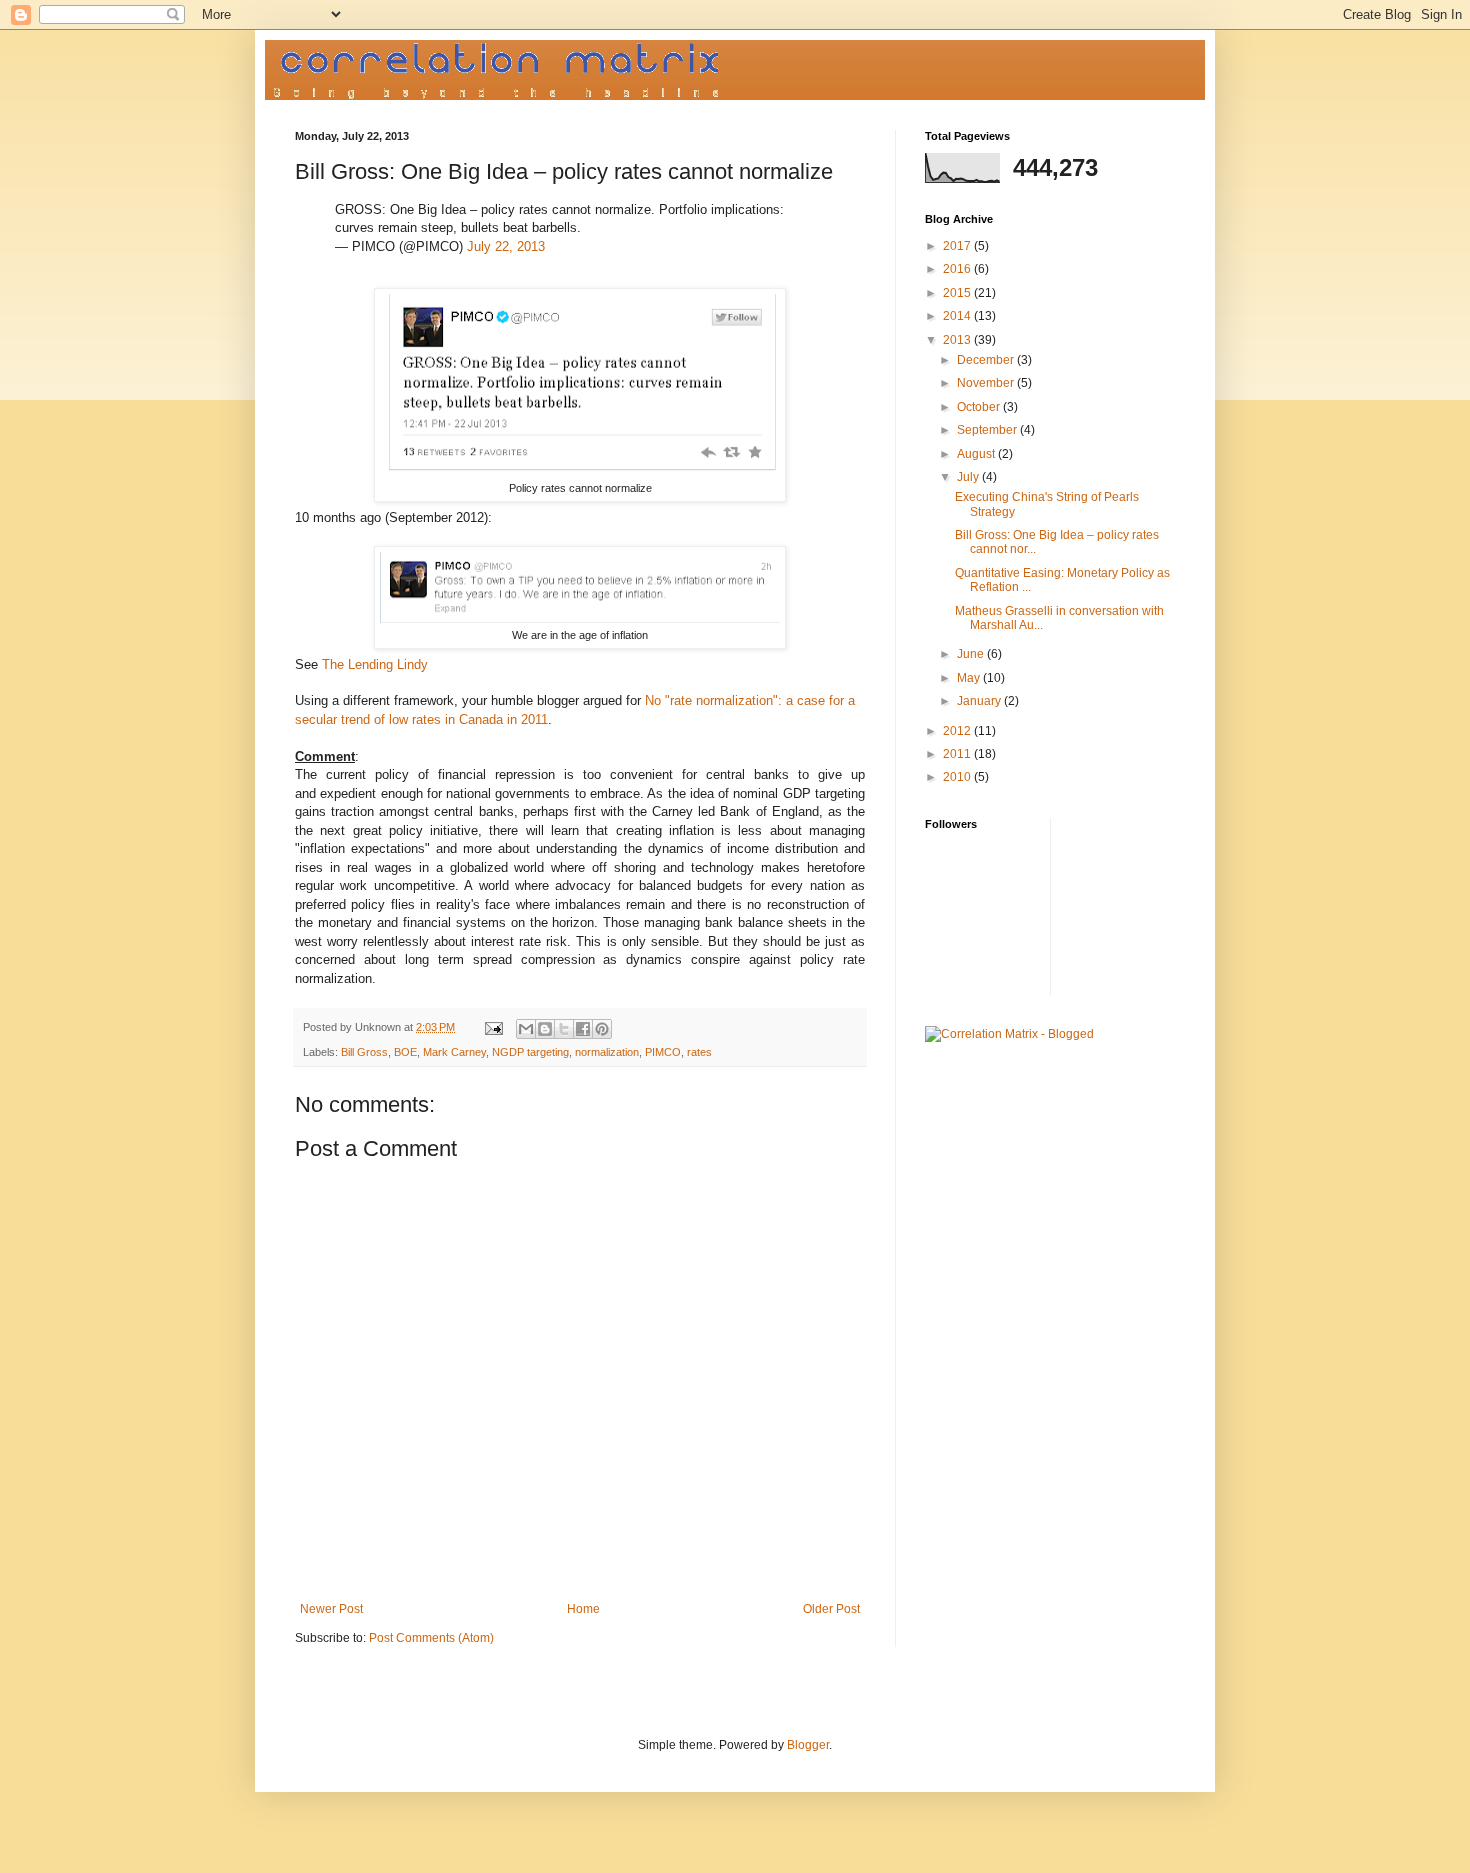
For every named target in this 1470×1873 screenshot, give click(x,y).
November (987, 383)
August (977, 454)
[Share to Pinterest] (602, 1029)
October (980, 407)
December (987, 360)
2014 (958, 316)
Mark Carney (454, 1052)
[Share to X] (564, 1029)
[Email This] (526, 1029)
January (980, 701)
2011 (958, 754)
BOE (405, 1052)
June (972, 654)
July (969, 477)
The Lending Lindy (375, 664)
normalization (607, 1052)
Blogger (808, 1745)
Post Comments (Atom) (431, 1638)
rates (699, 1052)
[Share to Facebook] (583, 1029)
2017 (958, 246)
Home (583, 1609)
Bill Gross (364, 1052)
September (988, 430)
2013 (958, 340)
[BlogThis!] (545, 1029)
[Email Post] (493, 1027)
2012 (958, 731)
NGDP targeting (530, 1052)
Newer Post (331, 1609)
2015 (958, 293)
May (970, 678)
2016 (958, 269)
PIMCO (663, 1052)
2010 (958, 777)
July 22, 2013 (506, 246)
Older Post (831, 1609)
